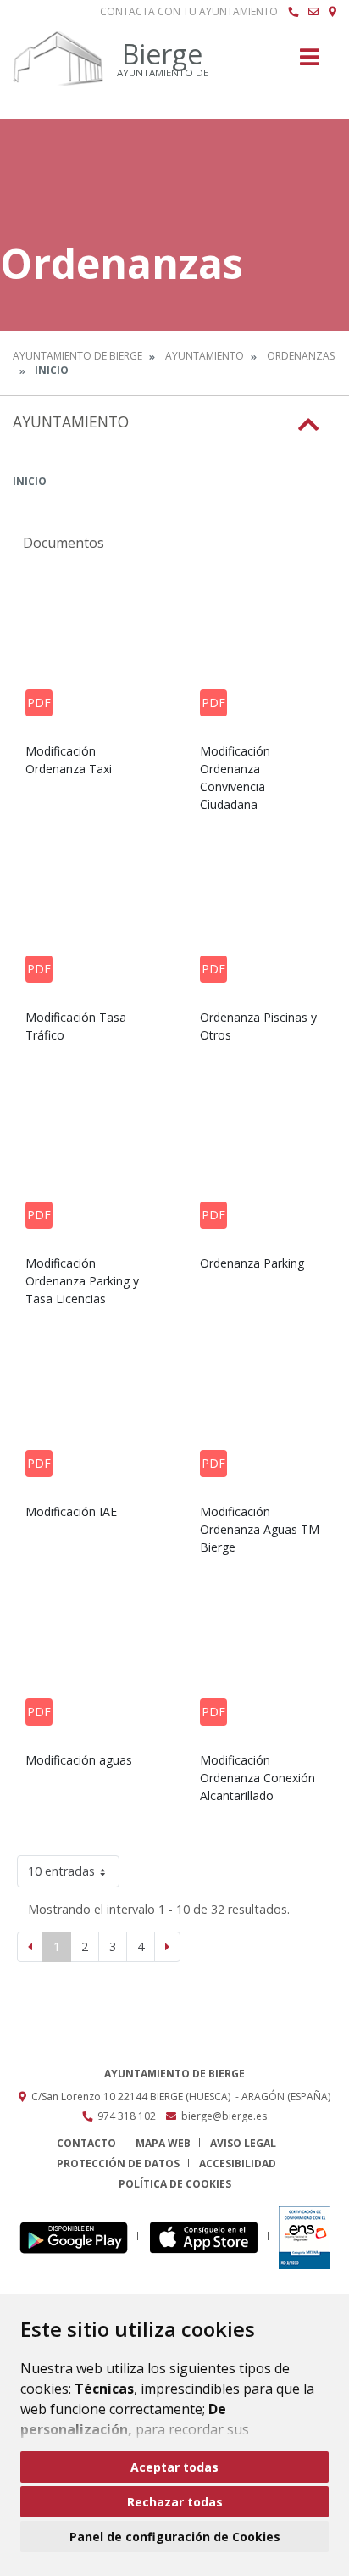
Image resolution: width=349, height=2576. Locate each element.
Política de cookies (175, 2184)
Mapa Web (163, 2143)
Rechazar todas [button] (175, 2502)
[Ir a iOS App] (209, 2236)
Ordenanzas (301, 356)
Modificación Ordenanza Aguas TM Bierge (260, 1529)
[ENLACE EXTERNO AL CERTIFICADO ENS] (305, 2236)
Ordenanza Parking (252, 1263)
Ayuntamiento (205, 356)
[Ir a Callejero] (332, 12)
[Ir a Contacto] (313, 12)
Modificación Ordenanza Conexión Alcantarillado (258, 1778)
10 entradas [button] (61, 1871)
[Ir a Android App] (78, 2236)
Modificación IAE (71, 1511)
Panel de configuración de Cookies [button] (175, 2537)
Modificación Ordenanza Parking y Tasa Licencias (82, 1281)
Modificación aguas (79, 1760)
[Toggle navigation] (310, 62)
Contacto (86, 2143)
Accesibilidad (238, 2163)
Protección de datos (118, 2163)
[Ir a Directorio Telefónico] (293, 12)
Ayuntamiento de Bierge (78, 356)
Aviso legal (243, 2143)
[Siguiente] (167, 1947)
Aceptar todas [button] (174, 2467)
